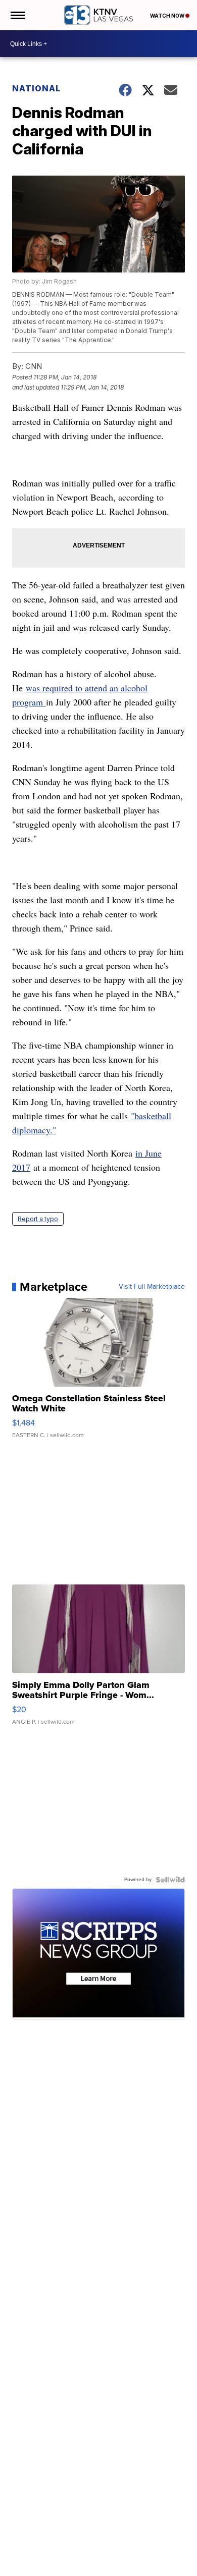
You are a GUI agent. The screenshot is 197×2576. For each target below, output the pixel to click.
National (36, 88)
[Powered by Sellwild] (170, 1880)
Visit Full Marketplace (152, 1287)
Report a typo (38, 1219)
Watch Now (168, 16)
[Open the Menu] (17, 15)
